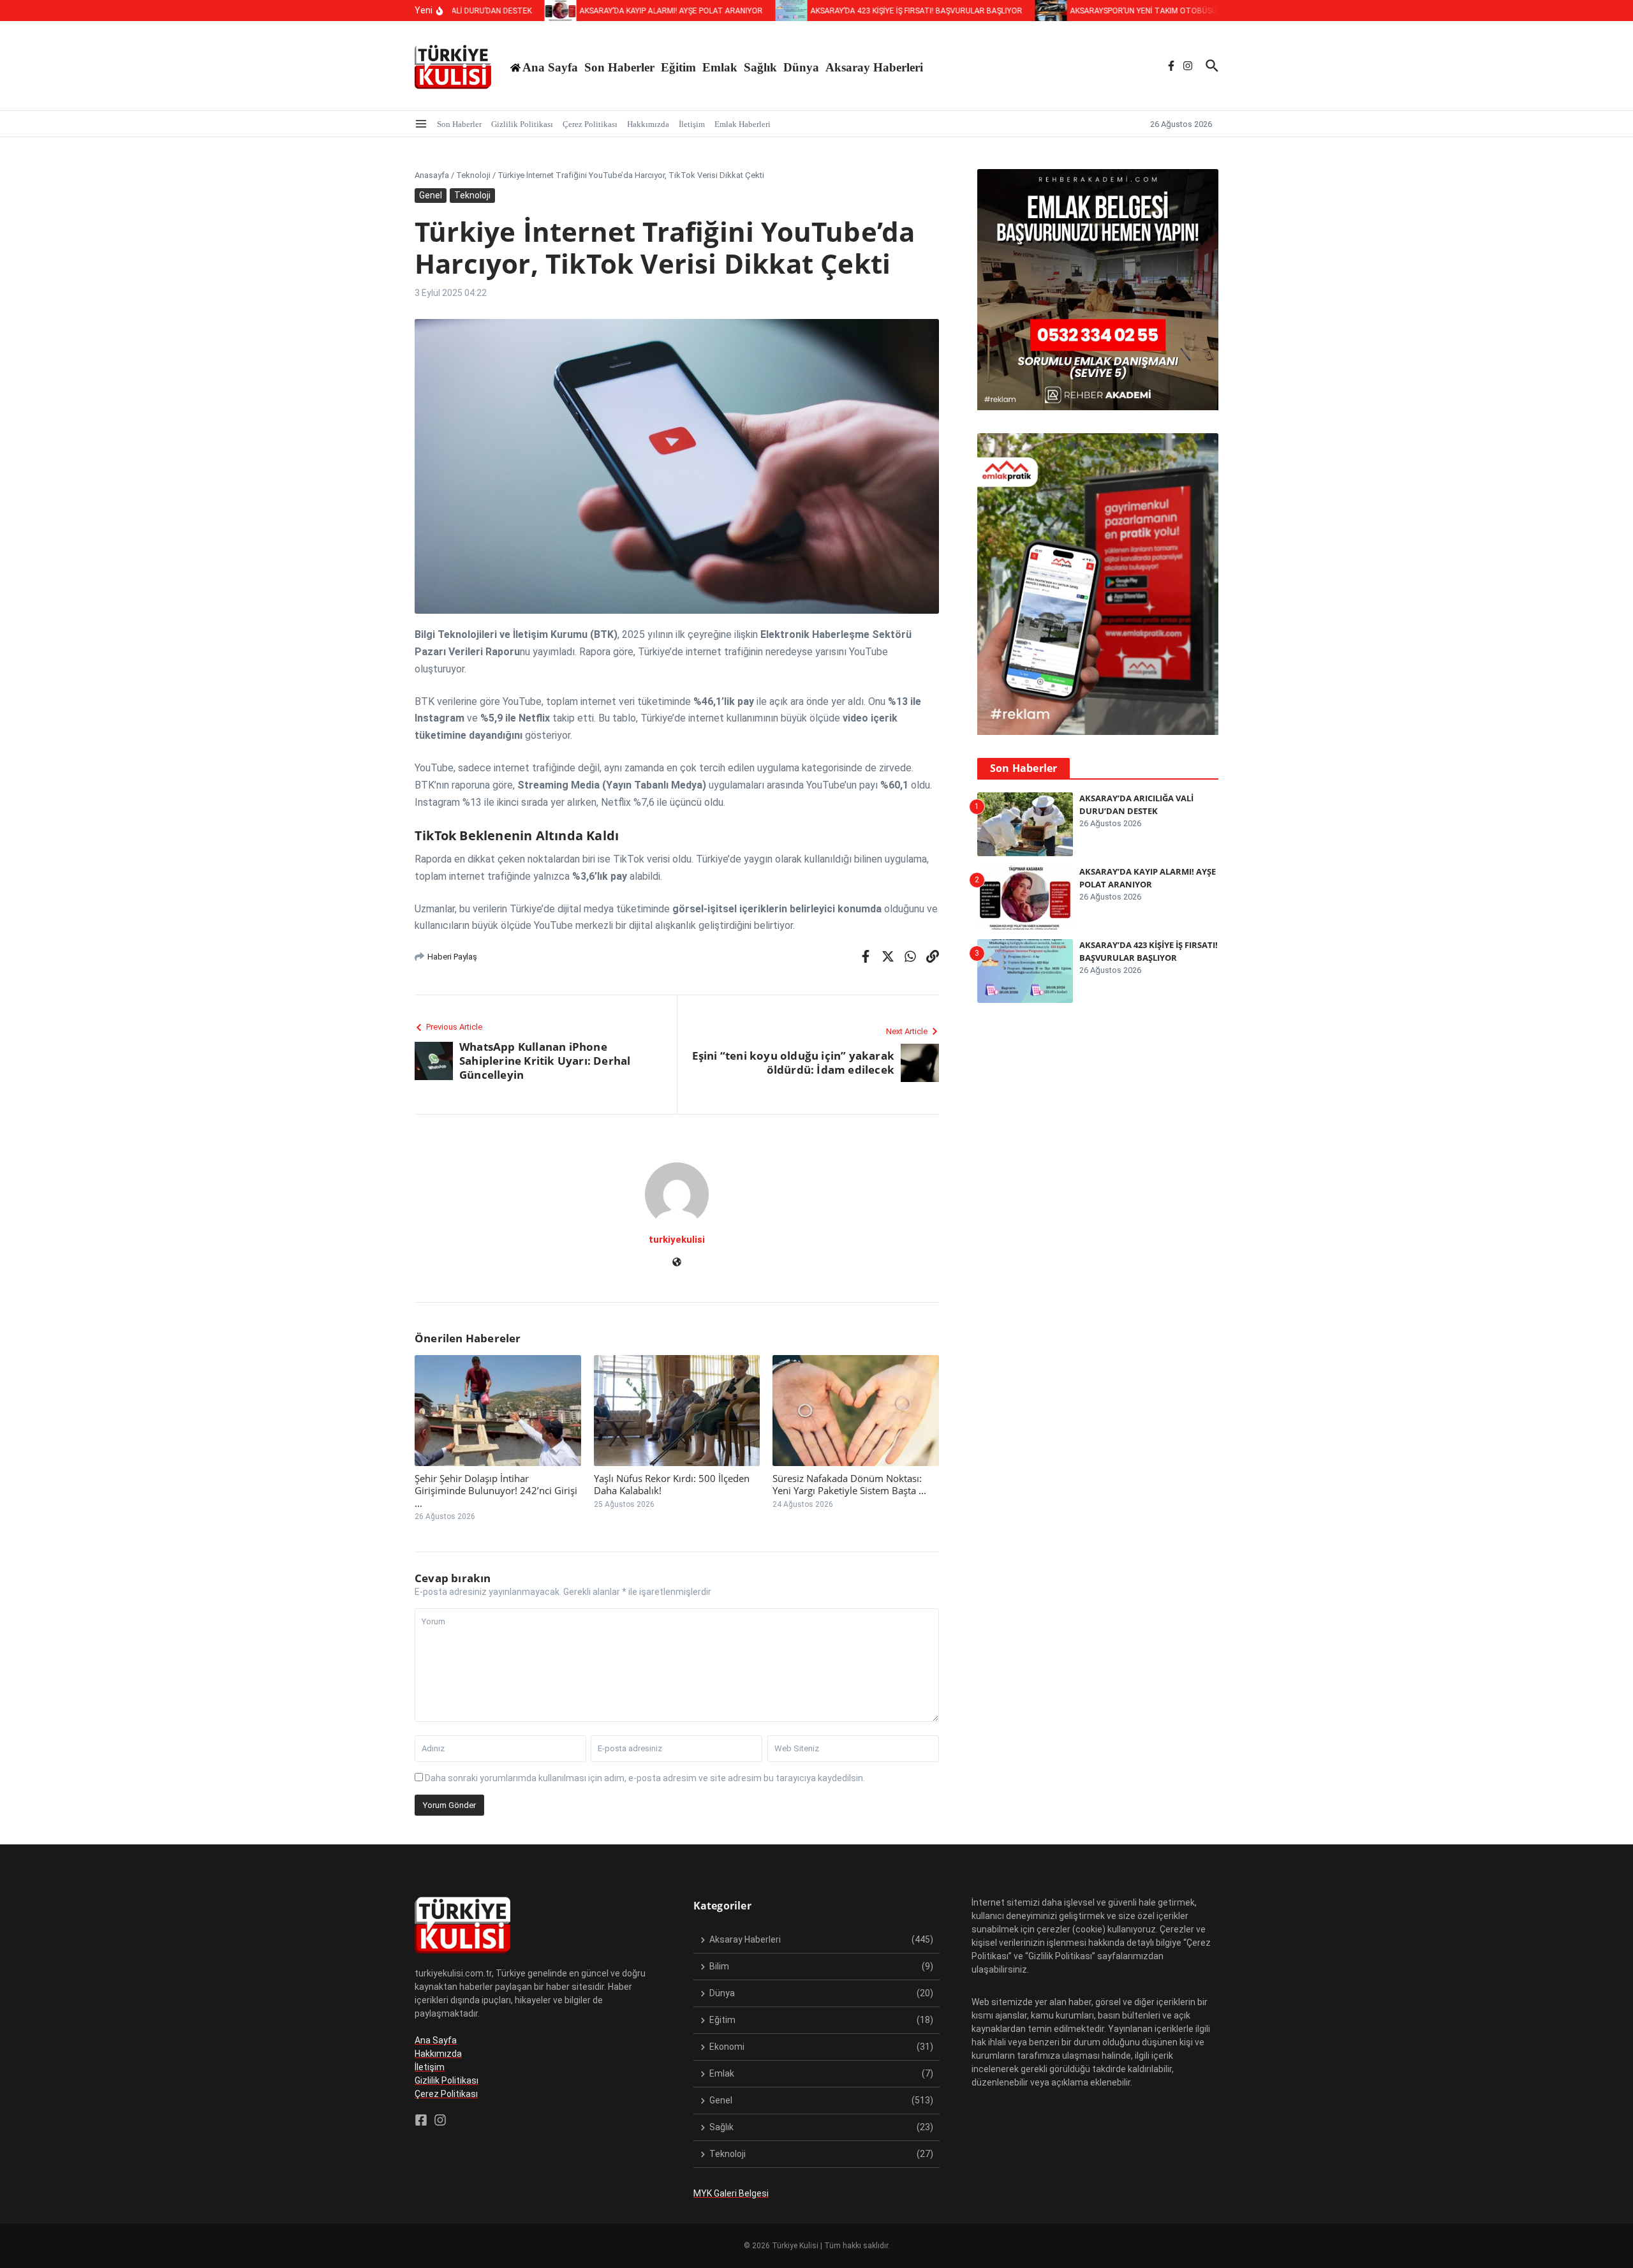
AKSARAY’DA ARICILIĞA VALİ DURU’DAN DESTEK (1136, 804)
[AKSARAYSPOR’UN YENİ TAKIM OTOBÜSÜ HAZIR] (1016, 11)
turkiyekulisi (677, 1240)
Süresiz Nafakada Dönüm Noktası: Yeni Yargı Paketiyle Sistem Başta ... (849, 1485)
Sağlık (760, 67)
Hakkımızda (648, 124)
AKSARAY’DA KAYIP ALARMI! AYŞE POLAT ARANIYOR (1148, 878)
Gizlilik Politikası (522, 124)
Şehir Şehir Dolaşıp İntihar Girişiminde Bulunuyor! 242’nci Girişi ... (496, 1491)
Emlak (720, 67)
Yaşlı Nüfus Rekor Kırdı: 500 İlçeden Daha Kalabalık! (672, 1485)
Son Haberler (619, 67)
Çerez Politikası (590, 124)
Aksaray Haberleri (874, 67)
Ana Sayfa (436, 2040)
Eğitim (678, 67)
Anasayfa (432, 175)
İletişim (692, 124)
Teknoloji (473, 175)
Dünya (801, 67)
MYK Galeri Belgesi (731, 2193)
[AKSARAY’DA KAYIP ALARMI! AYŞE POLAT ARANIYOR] (526, 11)
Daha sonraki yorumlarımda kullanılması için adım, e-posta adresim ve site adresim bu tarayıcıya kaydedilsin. (645, 1778)
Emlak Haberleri (743, 124)
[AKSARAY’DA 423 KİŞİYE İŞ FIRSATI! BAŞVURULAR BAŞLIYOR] (757, 11)
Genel (431, 195)
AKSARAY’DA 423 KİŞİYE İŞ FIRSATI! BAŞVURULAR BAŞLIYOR (1149, 951)
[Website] (677, 1263)
